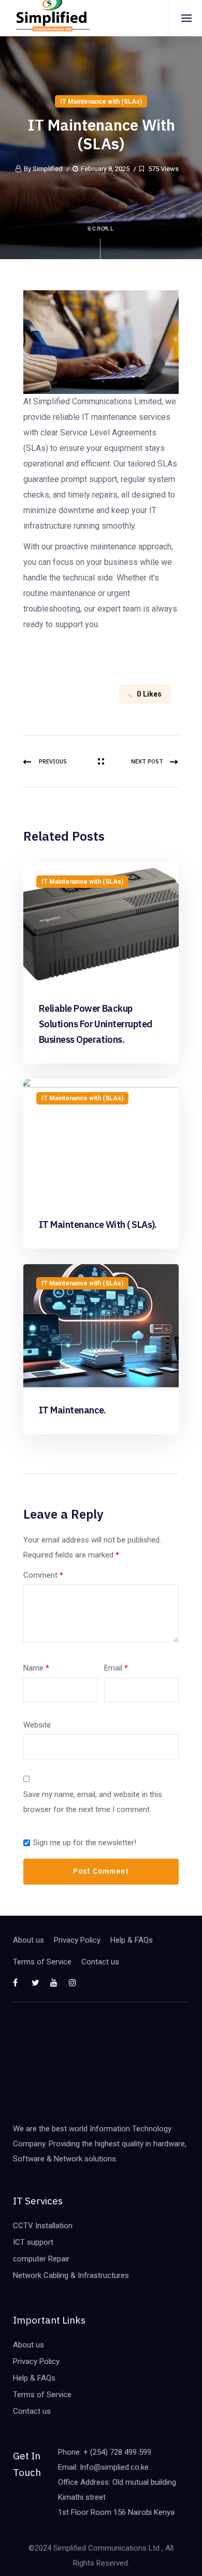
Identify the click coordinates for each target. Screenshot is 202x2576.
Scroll (101, 229)
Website (37, 1725)
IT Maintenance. (73, 1410)
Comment (43, 1575)
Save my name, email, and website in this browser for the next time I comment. (93, 1802)
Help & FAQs (132, 1940)
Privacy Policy (77, 1940)
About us (28, 1940)
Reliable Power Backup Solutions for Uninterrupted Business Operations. (95, 1024)
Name (36, 1668)
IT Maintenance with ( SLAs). (98, 1225)
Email (116, 1668)
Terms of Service (42, 1962)
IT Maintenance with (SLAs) (101, 102)
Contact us (100, 1962)
